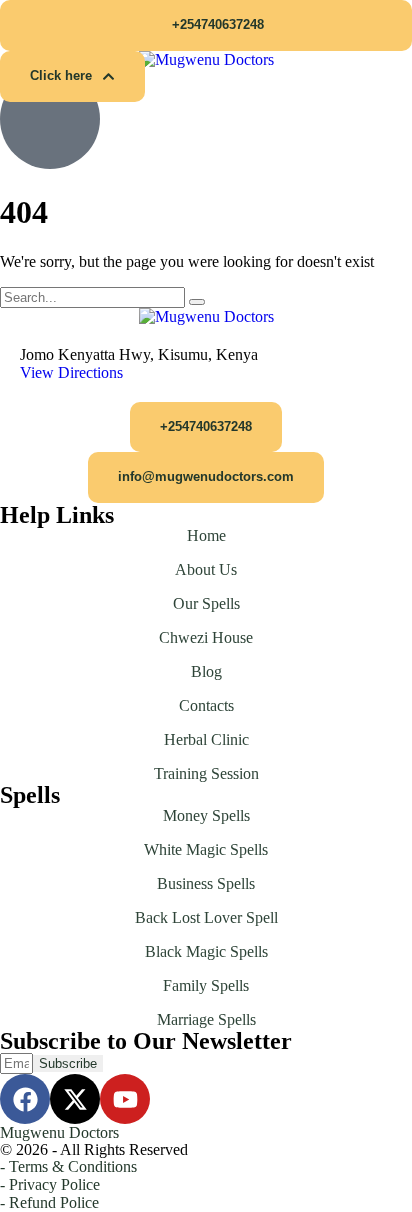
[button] (206, 25)
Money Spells (206, 815)
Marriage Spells (206, 1019)
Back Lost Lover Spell (206, 917)
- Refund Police (49, 1202)
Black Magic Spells (206, 951)
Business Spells (206, 883)
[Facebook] (25, 1099)
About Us (206, 569)
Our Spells (206, 603)
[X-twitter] (75, 1099)
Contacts (206, 705)
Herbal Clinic (206, 739)
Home (206, 535)
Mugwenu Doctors (59, 1132)
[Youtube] (125, 1099)
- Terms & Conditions (68, 1166)
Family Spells (206, 985)
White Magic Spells (206, 849)
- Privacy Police (50, 1184)
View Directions (71, 372)
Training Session (206, 773)
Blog (206, 671)
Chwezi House (206, 637)
